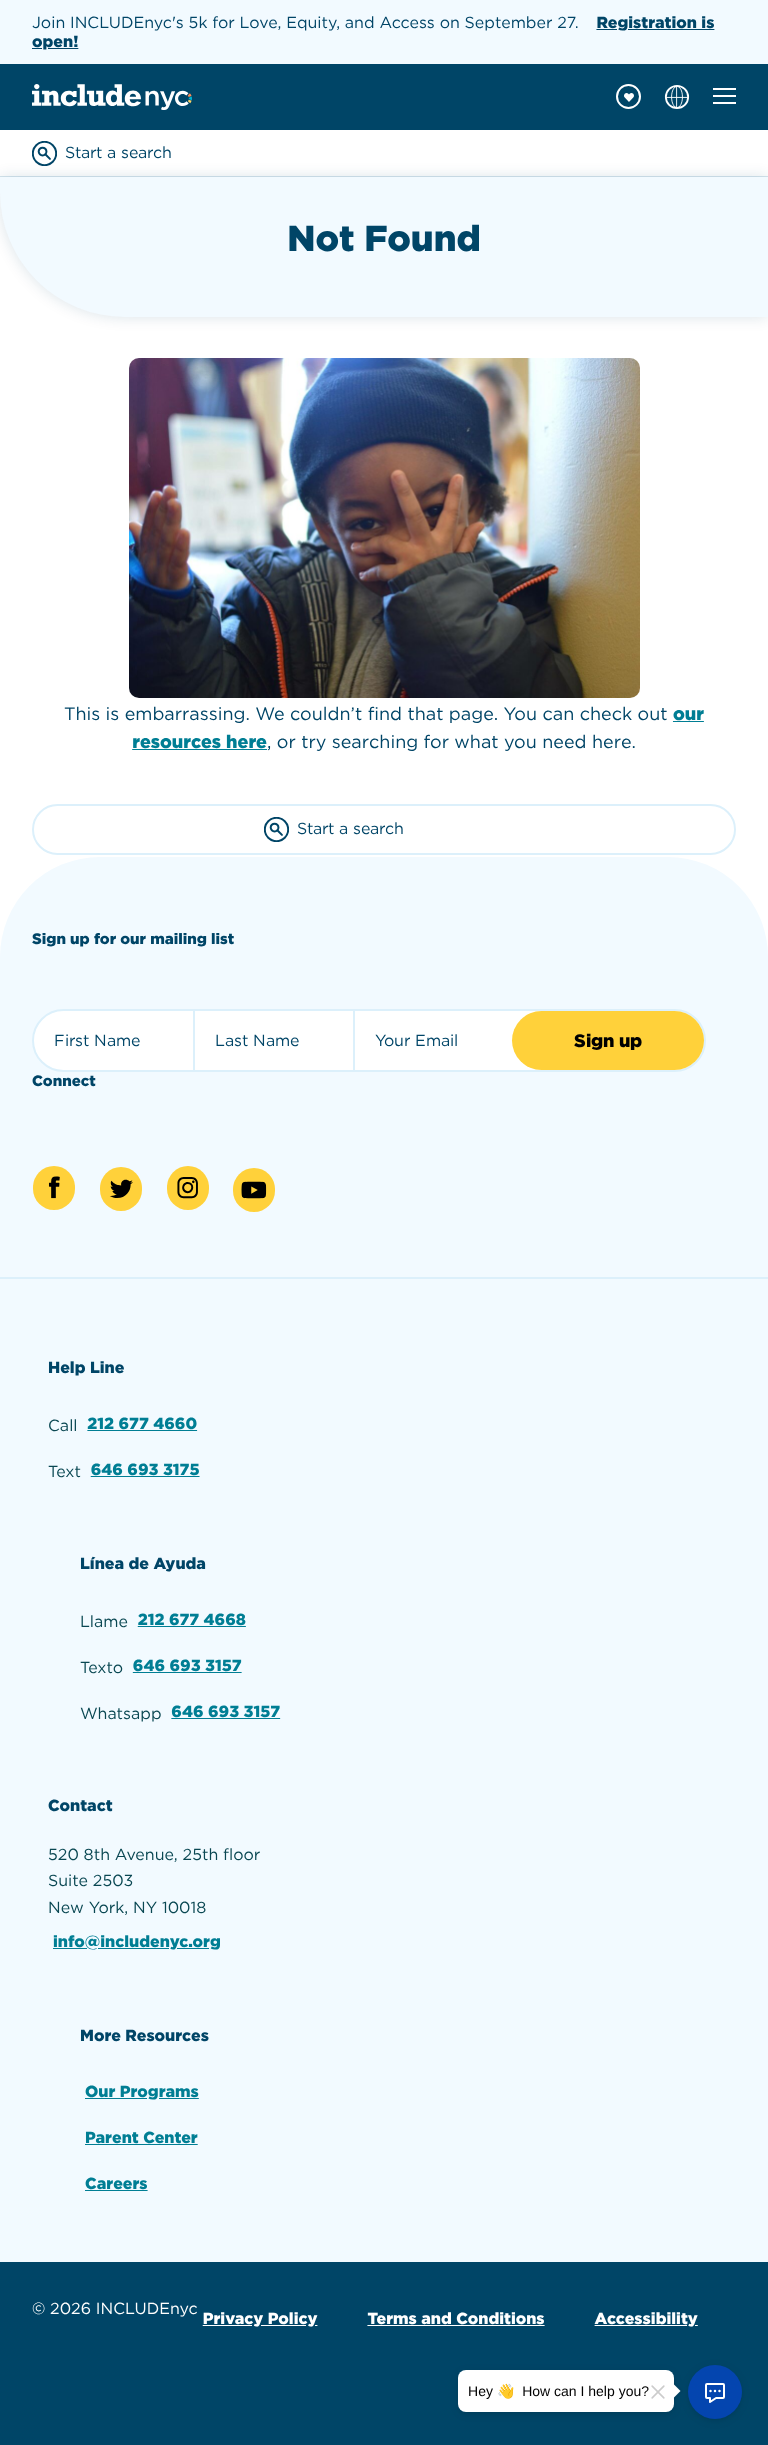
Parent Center (141, 2137)
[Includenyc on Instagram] (188, 1188)
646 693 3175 (145, 1469)
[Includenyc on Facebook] (54, 1188)
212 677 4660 (142, 1423)
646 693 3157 (187, 1665)
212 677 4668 (192, 1619)
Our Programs (142, 2091)
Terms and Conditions (455, 2318)
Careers (116, 2183)
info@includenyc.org (137, 1941)
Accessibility (646, 2318)
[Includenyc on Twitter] (121, 1189)
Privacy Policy (260, 2318)
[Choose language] (677, 97)
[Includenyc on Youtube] (254, 1190)
